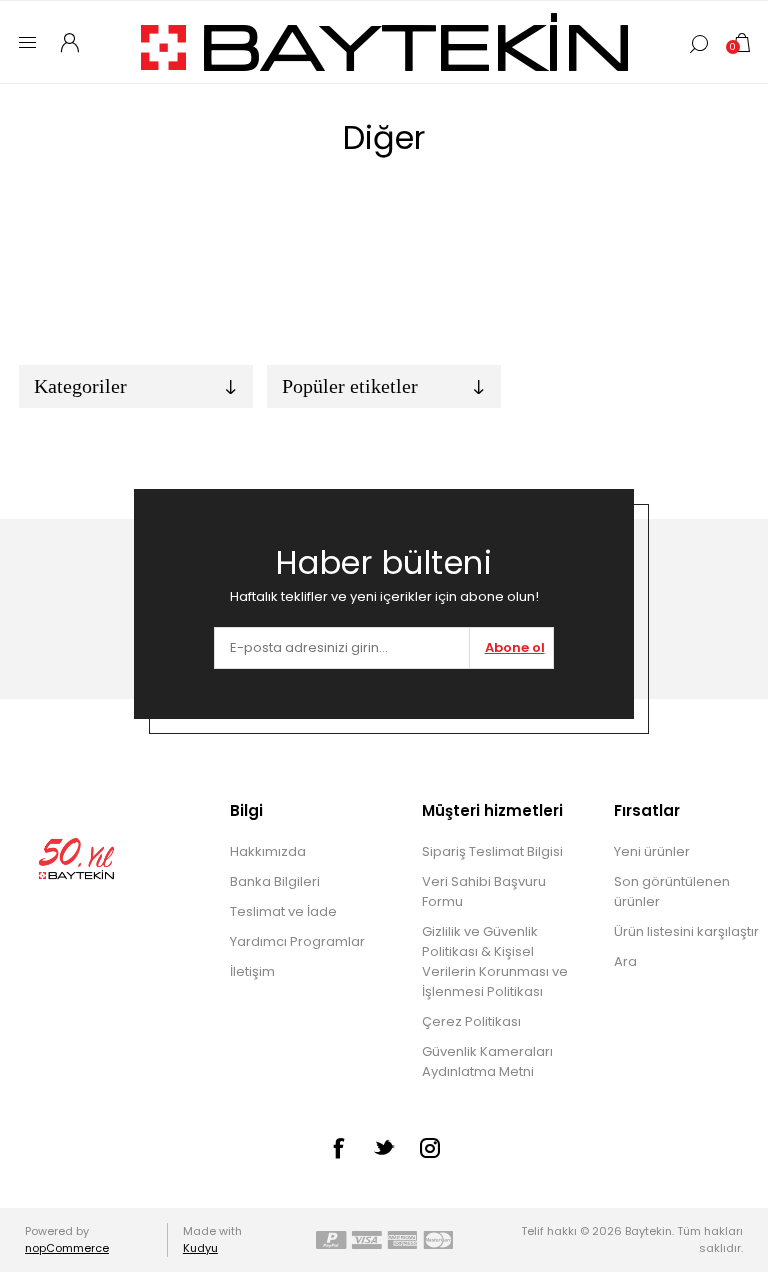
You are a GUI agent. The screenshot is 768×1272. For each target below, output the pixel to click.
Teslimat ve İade (283, 911)
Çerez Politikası (471, 1021)
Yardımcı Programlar (297, 941)
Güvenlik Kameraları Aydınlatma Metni (487, 1061)
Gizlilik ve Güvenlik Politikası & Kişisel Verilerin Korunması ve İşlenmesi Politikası (495, 961)
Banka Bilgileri (275, 881)
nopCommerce (67, 1248)
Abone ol (515, 647)
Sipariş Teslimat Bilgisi (492, 851)
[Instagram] (430, 1148)
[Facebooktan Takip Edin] (338, 1148)
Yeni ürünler (652, 851)
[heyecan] (384, 1147)
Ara (625, 961)
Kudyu (200, 1248)
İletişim (252, 971)
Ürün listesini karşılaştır (686, 931)
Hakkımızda (268, 851)
